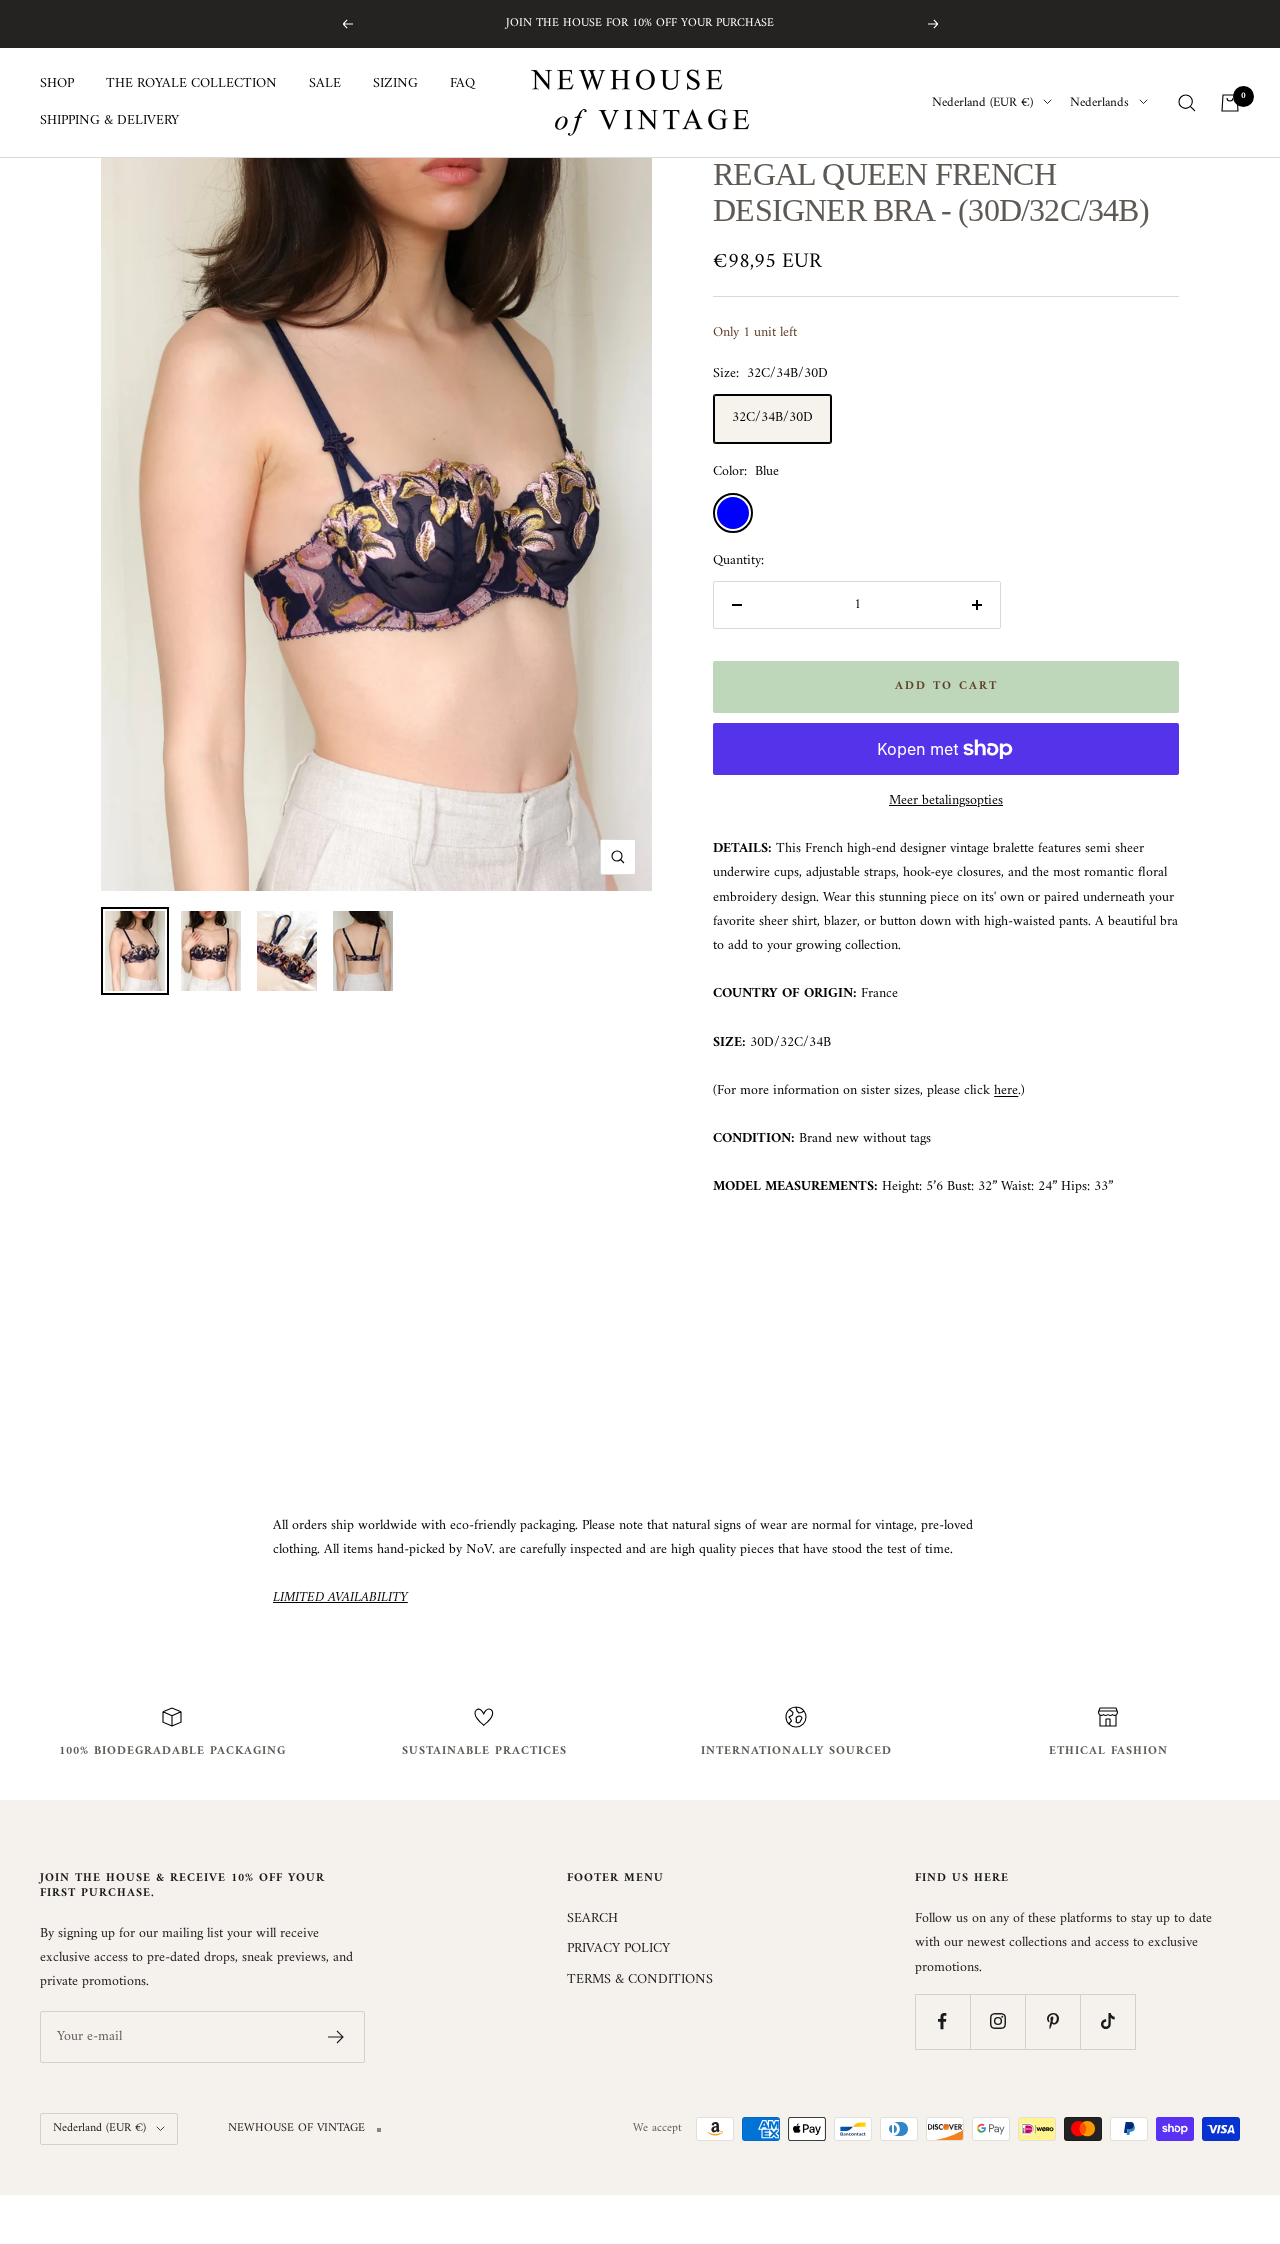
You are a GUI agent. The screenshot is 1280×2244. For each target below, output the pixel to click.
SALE (325, 84)
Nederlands (1099, 103)
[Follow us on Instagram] (997, 2021)
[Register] (336, 2037)
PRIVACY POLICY (618, 1949)
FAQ (462, 84)
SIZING (395, 84)
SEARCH (592, 1919)
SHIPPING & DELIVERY (109, 121)
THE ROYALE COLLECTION (191, 84)
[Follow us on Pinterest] (1052, 2021)
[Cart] (1230, 103)
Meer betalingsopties (946, 801)
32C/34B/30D (772, 417)
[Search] (1187, 103)
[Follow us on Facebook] (942, 2021)
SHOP (57, 84)
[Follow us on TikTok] (1107, 2021)
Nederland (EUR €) (982, 103)
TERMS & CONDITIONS (640, 1980)
